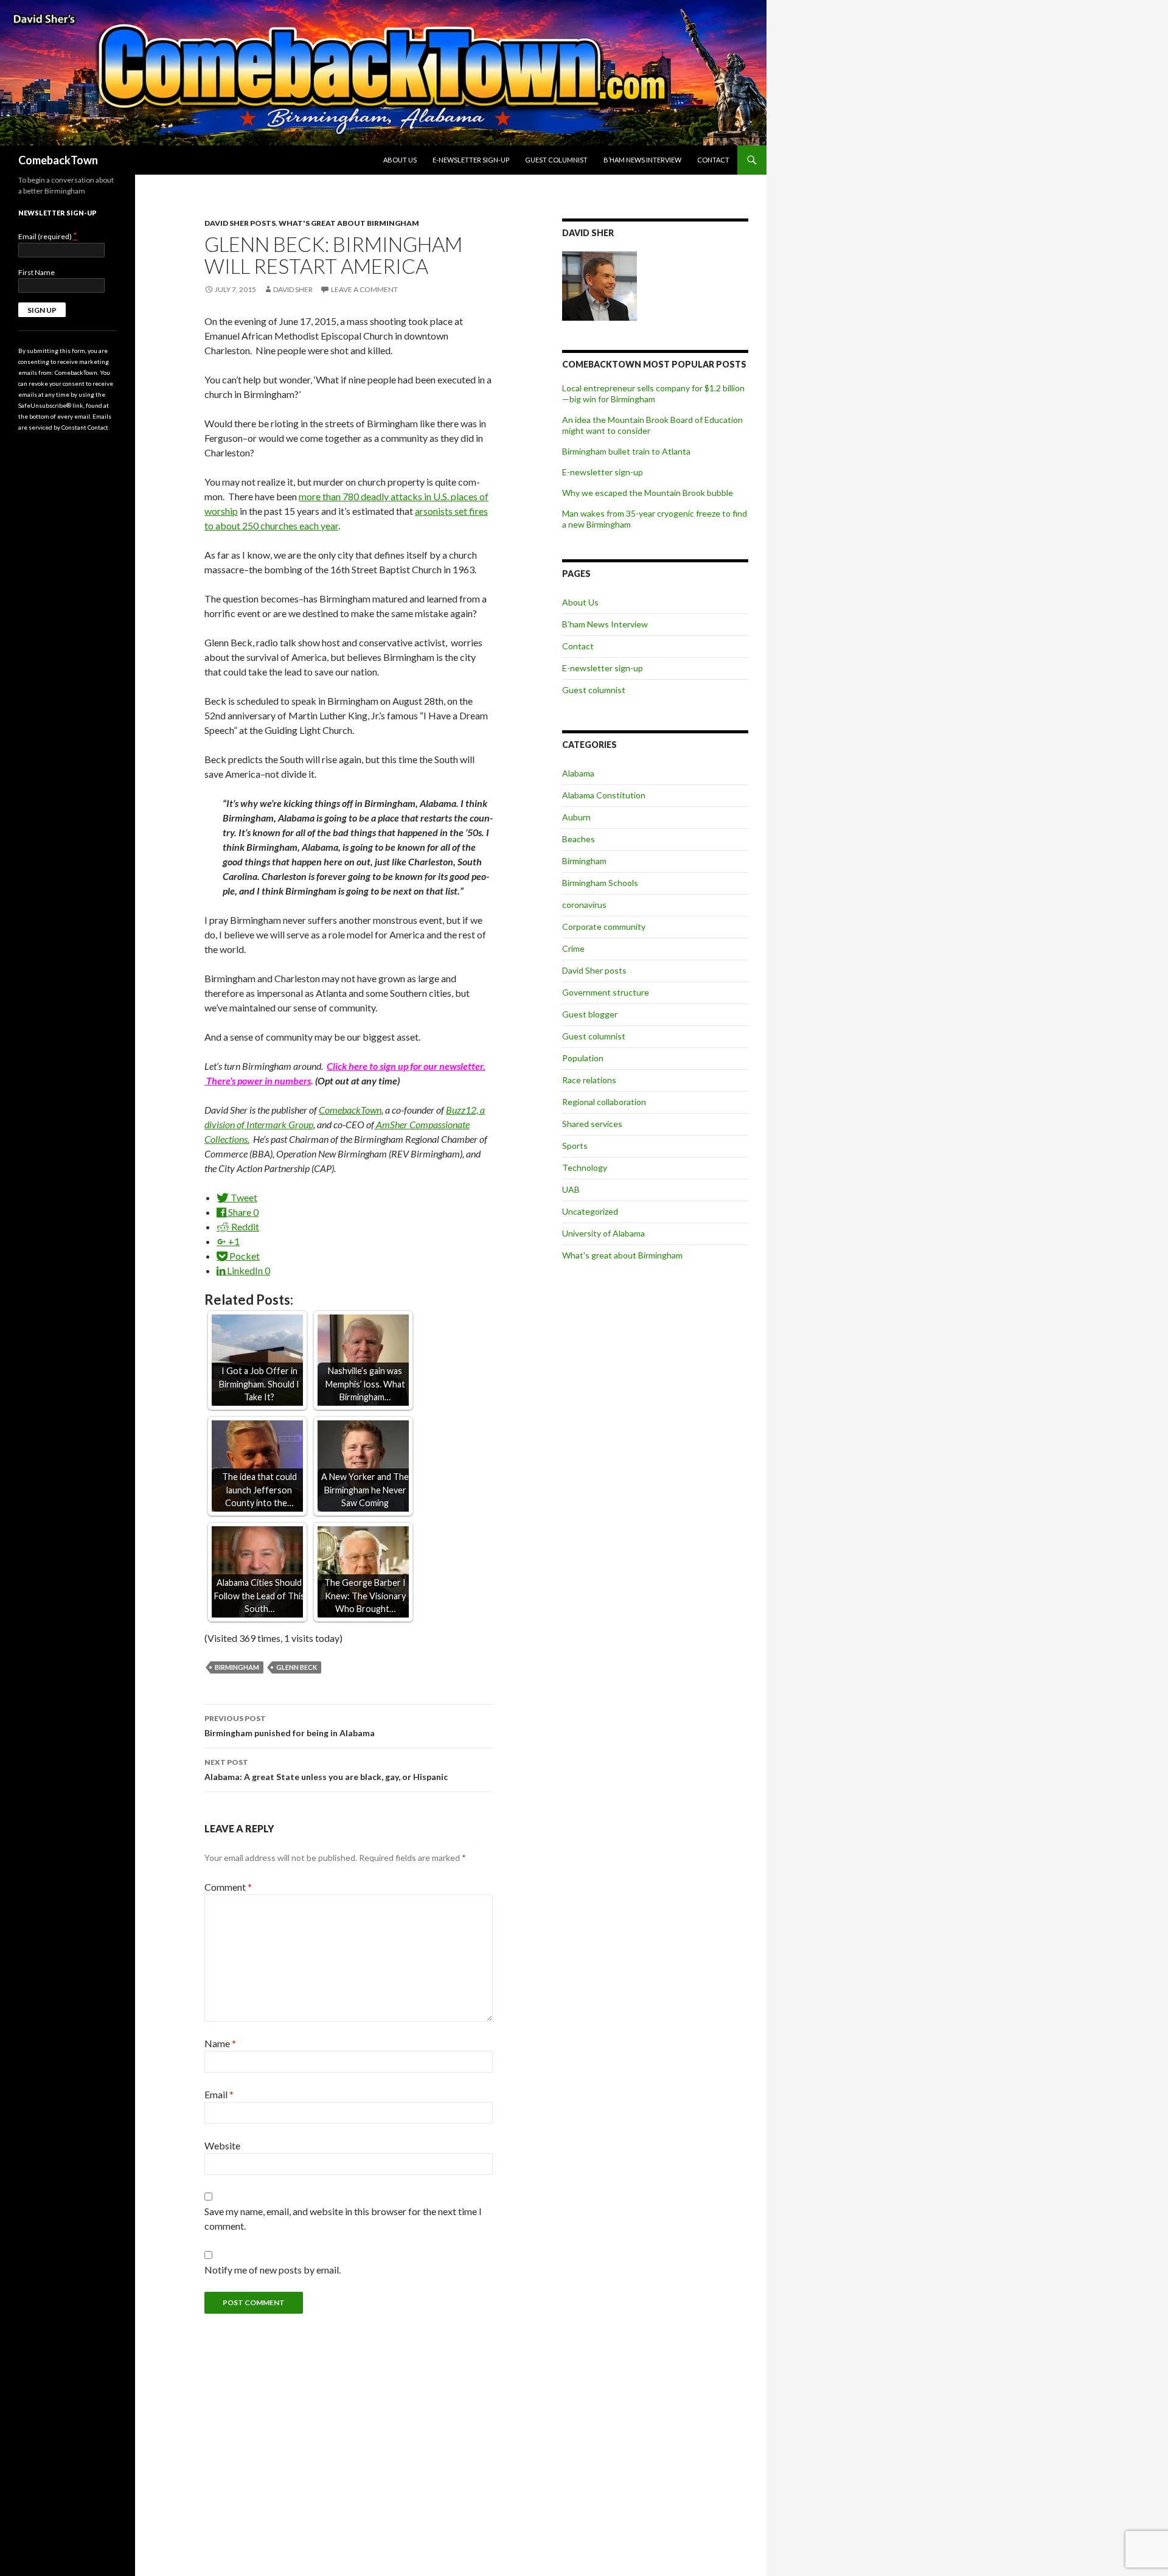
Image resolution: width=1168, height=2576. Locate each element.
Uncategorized (590, 1211)
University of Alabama (603, 1233)
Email (219, 2094)
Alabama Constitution (604, 795)
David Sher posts (240, 223)
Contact (713, 160)
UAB (571, 1189)
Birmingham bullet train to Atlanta (626, 451)
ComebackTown (58, 160)
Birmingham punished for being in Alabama (290, 1726)
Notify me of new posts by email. (273, 2270)
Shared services (592, 1124)
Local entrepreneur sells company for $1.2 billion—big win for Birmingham (653, 393)
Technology (585, 1168)
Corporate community (604, 927)
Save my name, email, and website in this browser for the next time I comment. (343, 2218)
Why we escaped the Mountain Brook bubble (648, 493)
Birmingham (237, 1667)
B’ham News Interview (642, 160)
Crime (573, 948)
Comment (228, 1887)
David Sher (293, 289)
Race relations (589, 1080)
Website (222, 2145)
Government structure (606, 992)
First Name (36, 272)
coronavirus (584, 905)
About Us (400, 160)
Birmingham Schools (600, 883)
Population (583, 1058)
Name (220, 2043)
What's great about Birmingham (349, 223)
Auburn (576, 817)
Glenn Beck (297, 1667)
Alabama (578, 773)
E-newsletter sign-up (471, 160)
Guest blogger (590, 1014)
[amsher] (375, 1124)
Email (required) (48, 236)
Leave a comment (364, 289)
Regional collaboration (604, 1102)
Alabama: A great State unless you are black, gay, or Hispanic (326, 1770)
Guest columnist (556, 160)
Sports (575, 1146)
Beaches (579, 839)
